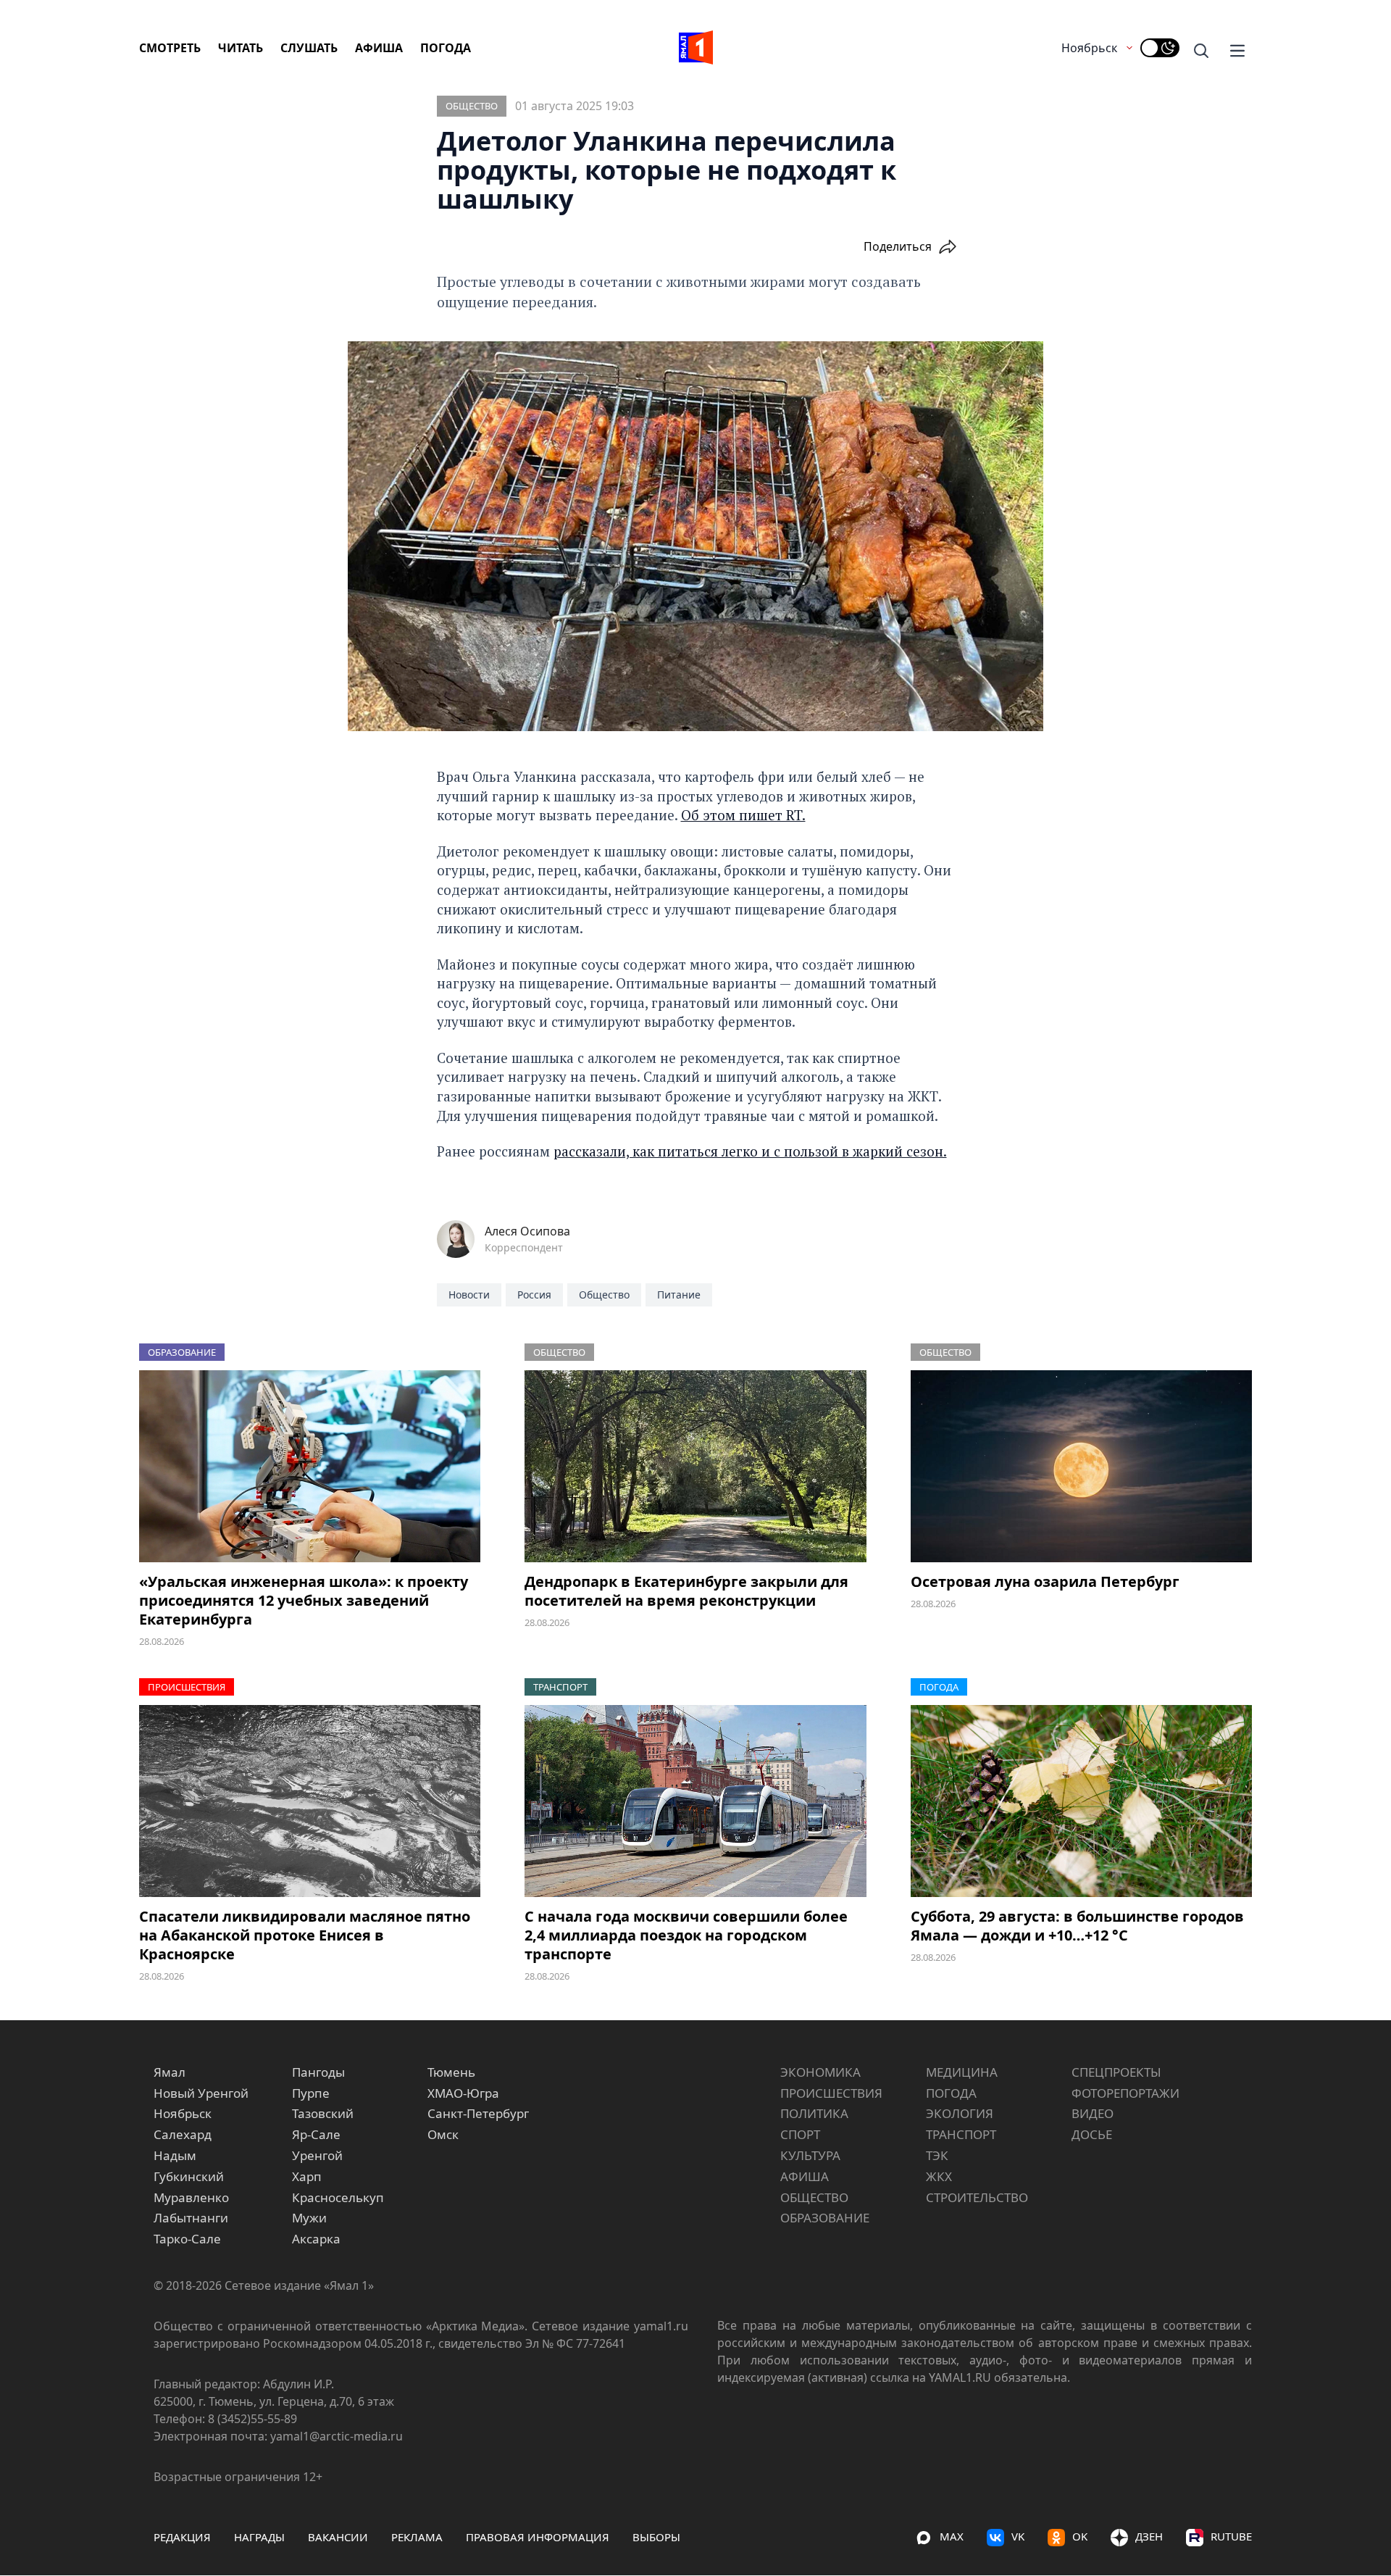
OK (1080, 2536)
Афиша (379, 48)
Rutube (1231, 2536)
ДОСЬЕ (1092, 2134)
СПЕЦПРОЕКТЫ (1116, 2072)
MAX (952, 2536)
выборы (656, 2537)
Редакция (182, 2537)
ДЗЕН (1149, 2536)
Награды (259, 2537)
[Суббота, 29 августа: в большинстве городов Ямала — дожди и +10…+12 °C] (1081, 1801)
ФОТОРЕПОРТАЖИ (1125, 2093)
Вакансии (338, 2537)
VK (1018, 2536)
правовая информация (538, 2537)
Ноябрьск (1089, 48)
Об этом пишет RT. (743, 815)
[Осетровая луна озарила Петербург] (1081, 1466)
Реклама (417, 2537)
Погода (446, 48)
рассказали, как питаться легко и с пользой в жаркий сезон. (750, 1151)
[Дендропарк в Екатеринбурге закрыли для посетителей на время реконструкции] (695, 1466)
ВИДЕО (1093, 2113)
